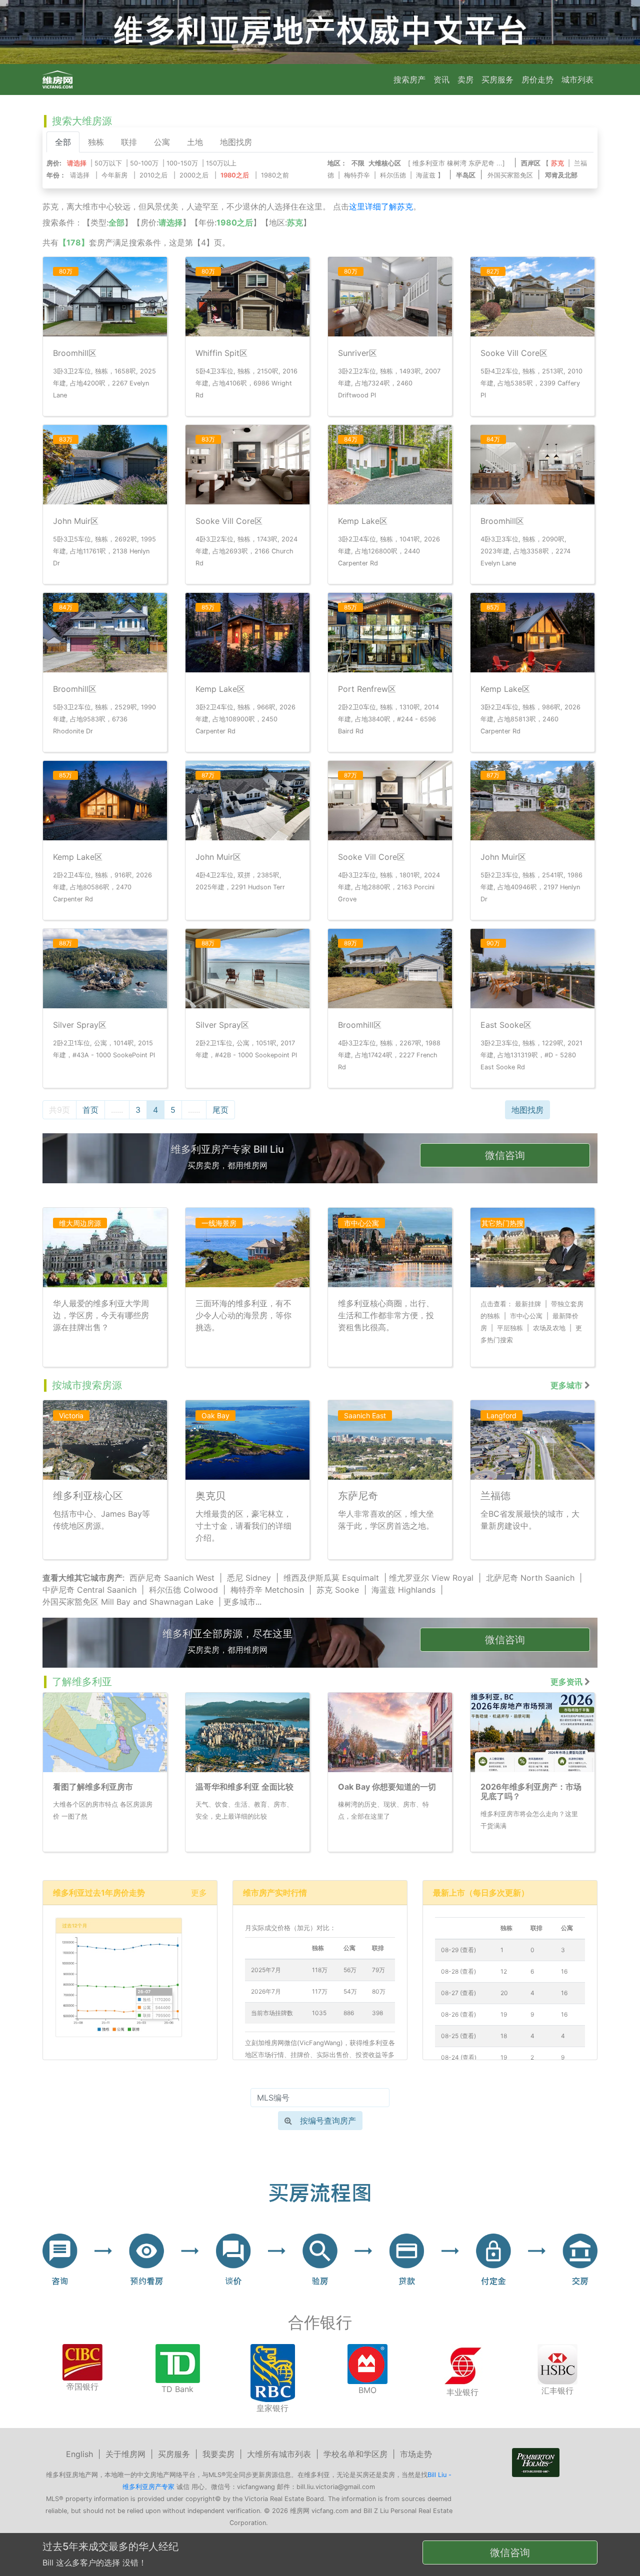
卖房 (465, 79)
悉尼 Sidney (249, 1578)
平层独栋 (510, 1328)
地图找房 (236, 142)
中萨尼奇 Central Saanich (89, 1590)
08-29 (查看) (458, 1950)
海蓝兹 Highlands (403, 1590)
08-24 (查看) (459, 2057)
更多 (199, 1893)
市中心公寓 (526, 1316)
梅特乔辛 (357, 175)
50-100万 (144, 163)
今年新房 (114, 175)
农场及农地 (549, 1328)
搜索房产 (409, 79)
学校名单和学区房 (355, 2454)
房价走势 (537, 79)
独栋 (96, 142)
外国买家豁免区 (510, 175)
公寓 (162, 142)
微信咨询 (505, 1155)
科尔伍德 (393, 175)
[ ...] (458, 163)
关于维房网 (125, 2454)
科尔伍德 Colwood (183, 1590)
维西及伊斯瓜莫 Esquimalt (331, 1578)
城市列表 (577, 79)
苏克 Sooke (338, 1590)
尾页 (220, 1110)
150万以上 (221, 163)
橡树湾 (457, 163)
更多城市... (242, 1602)
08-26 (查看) (458, 2014)
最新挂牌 (528, 1304)
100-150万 (182, 163)
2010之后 (153, 175)
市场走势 (416, 2454)
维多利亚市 (429, 163)
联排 (129, 142)
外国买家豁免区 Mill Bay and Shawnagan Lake (128, 1602)
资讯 (441, 79)
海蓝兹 (426, 175)
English (79, 2454)
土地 (195, 142)
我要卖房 (218, 2454)
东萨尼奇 (481, 163)
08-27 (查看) (458, 1993)
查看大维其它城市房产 (82, 1578)
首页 (90, 1110)
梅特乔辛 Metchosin (267, 1590)
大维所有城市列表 (279, 2454)
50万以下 (108, 163)
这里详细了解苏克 (381, 206)
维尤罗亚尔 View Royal (431, 1578)
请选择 (80, 175)
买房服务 (497, 79)
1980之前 (275, 175)
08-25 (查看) (458, 2036)
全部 (63, 142)
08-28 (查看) (458, 1971)
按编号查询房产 (328, 2121)
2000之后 (194, 175)
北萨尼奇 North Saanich (530, 1578)
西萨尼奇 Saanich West (172, 1578)
